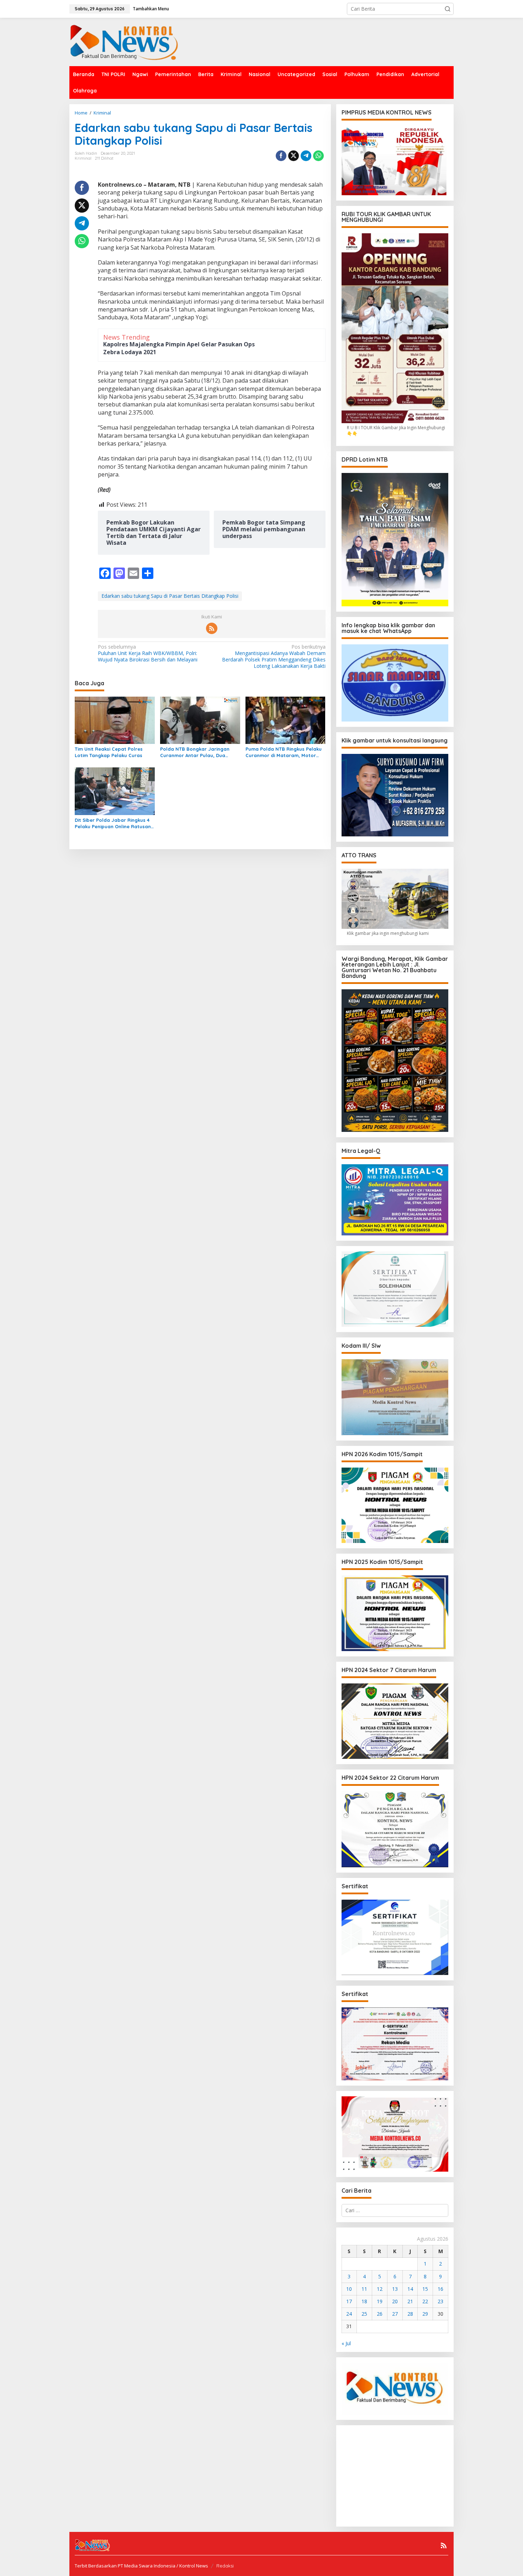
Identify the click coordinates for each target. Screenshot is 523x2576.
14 (410, 2289)
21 (410, 2301)
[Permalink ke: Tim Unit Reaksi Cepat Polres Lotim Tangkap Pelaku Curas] (115, 720)
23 (440, 2301)
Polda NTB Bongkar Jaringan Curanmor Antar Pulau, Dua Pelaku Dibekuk (195, 752)
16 (440, 2289)
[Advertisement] (399, 2475)
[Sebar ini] (281, 156)
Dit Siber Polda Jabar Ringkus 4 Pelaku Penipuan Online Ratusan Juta (113, 823)
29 (425, 2314)
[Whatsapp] (318, 156)
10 (349, 2289)
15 (425, 2289)
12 (380, 2289)
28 (410, 2314)
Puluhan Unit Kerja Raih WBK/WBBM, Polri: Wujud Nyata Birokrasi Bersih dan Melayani (148, 653)
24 (349, 2314)
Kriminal (83, 158)
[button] (448, 9)
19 (380, 2301)
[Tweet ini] (294, 156)
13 (395, 2289)
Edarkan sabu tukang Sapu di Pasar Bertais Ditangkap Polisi (170, 596)
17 (349, 2301)
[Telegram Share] (306, 156)
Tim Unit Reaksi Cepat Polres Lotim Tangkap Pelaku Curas (109, 752)
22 (425, 2301)
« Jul (346, 2343)
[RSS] (212, 628)
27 (395, 2314)
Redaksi (225, 2566)
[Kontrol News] (132, 41)
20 (395, 2301)
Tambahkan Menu (151, 9)
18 (364, 2301)
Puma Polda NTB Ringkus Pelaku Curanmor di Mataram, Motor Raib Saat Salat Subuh (284, 752)
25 (364, 2314)
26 (380, 2314)
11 (364, 2289)
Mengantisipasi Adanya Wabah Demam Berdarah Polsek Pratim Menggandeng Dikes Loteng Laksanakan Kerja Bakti (274, 657)
